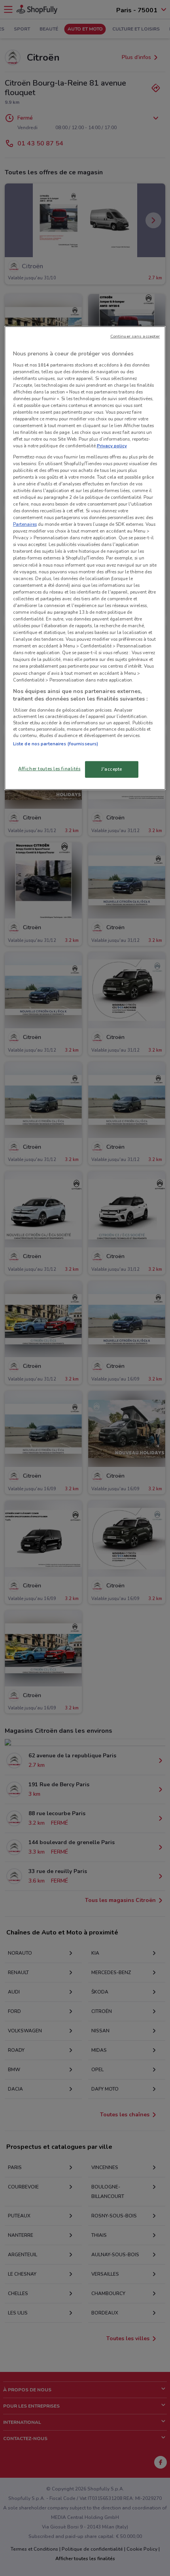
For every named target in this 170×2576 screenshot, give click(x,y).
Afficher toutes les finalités (49, 769)
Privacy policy (112, 446)
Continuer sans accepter (135, 336)
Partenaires (25, 524)
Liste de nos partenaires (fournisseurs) (56, 744)
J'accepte (112, 769)
